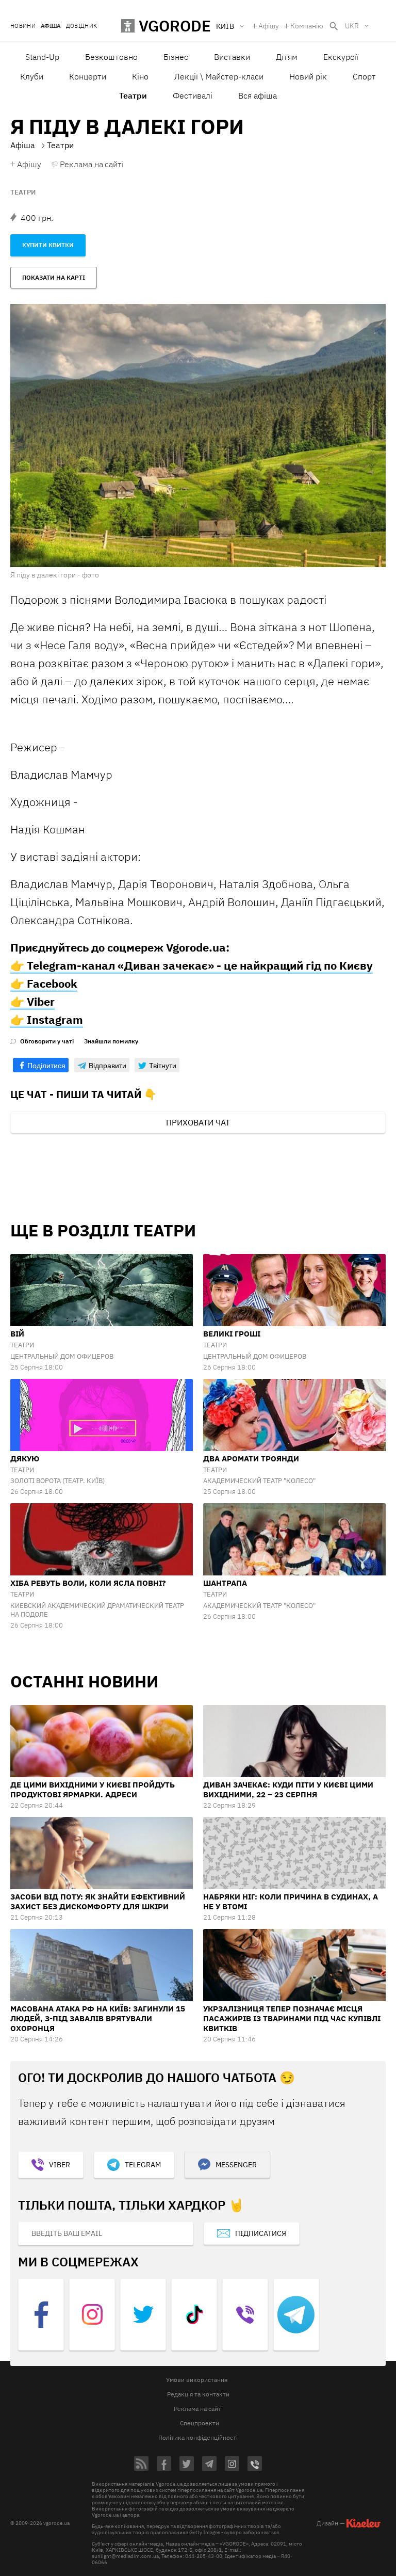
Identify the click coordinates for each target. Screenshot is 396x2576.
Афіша (51, 26)
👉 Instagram (47, 1019)
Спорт (364, 76)
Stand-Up (42, 57)
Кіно (140, 76)
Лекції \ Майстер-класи (219, 76)
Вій (17, 1334)
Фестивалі (193, 95)
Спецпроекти (200, 2423)
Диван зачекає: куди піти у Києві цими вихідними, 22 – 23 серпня (288, 1790)
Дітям (287, 57)
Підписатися (261, 2233)
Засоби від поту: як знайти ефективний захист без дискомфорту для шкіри (98, 1902)
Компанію (307, 26)
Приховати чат (198, 1122)
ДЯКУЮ (25, 1459)
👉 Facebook (44, 983)
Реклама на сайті (92, 164)
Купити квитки (48, 245)
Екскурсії (341, 57)
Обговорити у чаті (47, 1041)
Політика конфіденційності (198, 2437)
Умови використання (197, 2380)
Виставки (232, 57)
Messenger (236, 2165)
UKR (352, 26)
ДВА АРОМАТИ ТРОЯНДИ (251, 1459)
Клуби (32, 76)
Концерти (88, 76)
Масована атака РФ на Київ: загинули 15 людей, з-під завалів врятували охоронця (98, 2018)
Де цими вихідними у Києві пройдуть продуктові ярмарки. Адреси (93, 1790)
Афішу (269, 26)
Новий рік (308, 76)
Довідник (82, 26)
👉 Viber (32, 1001)
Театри (23, 192)
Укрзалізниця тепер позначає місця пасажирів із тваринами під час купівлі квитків (292, 2018)
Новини (23, 26)
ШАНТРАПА (225, 1583)
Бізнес (176, 57)
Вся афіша (258, 95)
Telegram (143, 2165)
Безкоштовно (111, 57)
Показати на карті (54, 277)
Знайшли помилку (111, 1041)
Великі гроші (232, 1334)
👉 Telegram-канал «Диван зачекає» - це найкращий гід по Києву (192, 965)
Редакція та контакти (198, 2394)
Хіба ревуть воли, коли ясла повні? (88, 1583)
